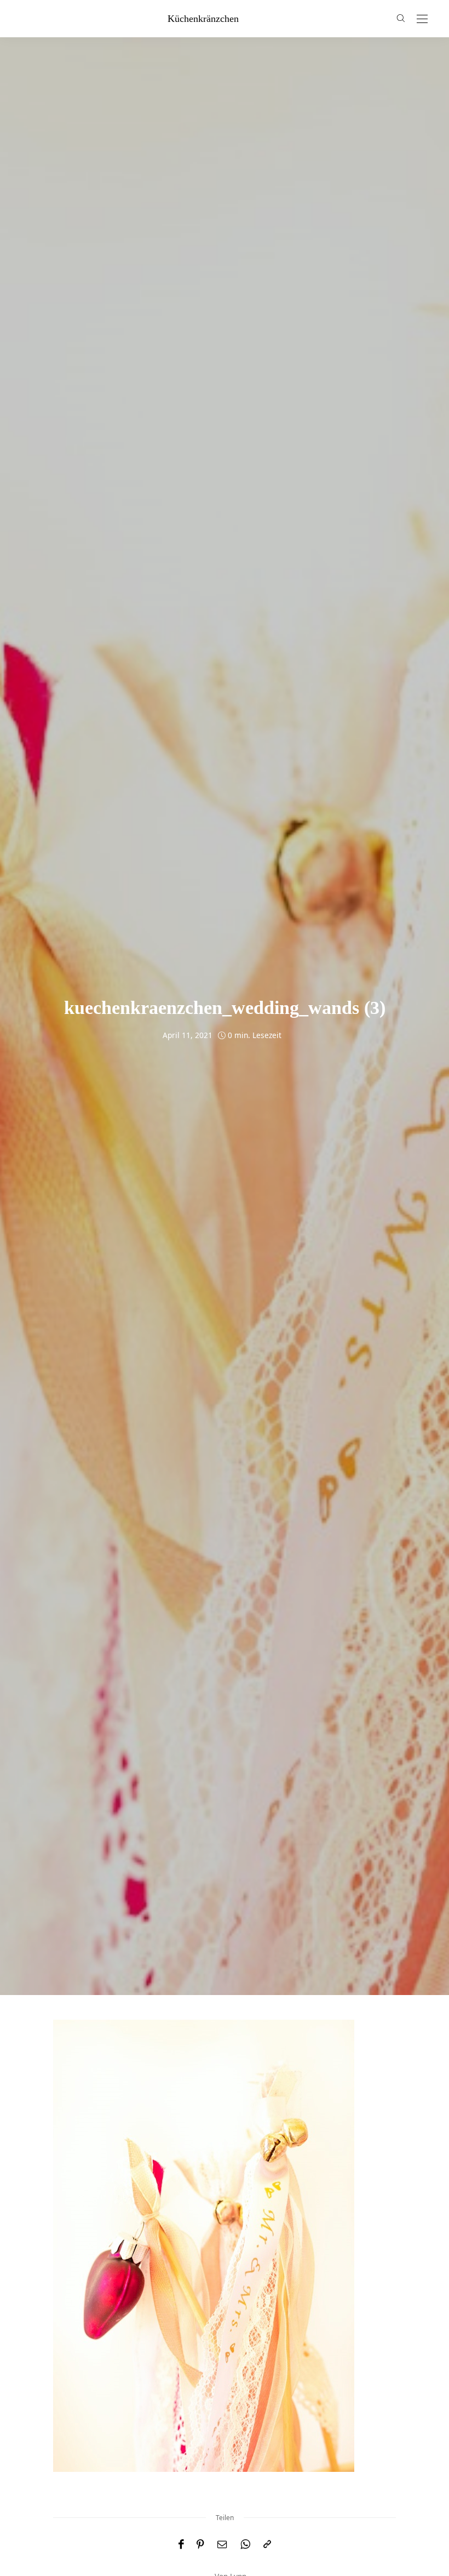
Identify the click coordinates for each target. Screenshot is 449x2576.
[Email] (222, 2544)
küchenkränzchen (203, 19)
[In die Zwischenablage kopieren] (267, 2544)
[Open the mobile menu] (422, 19)
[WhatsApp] (245, 2544)
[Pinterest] (200, 2544)
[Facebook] (181, 2544)
